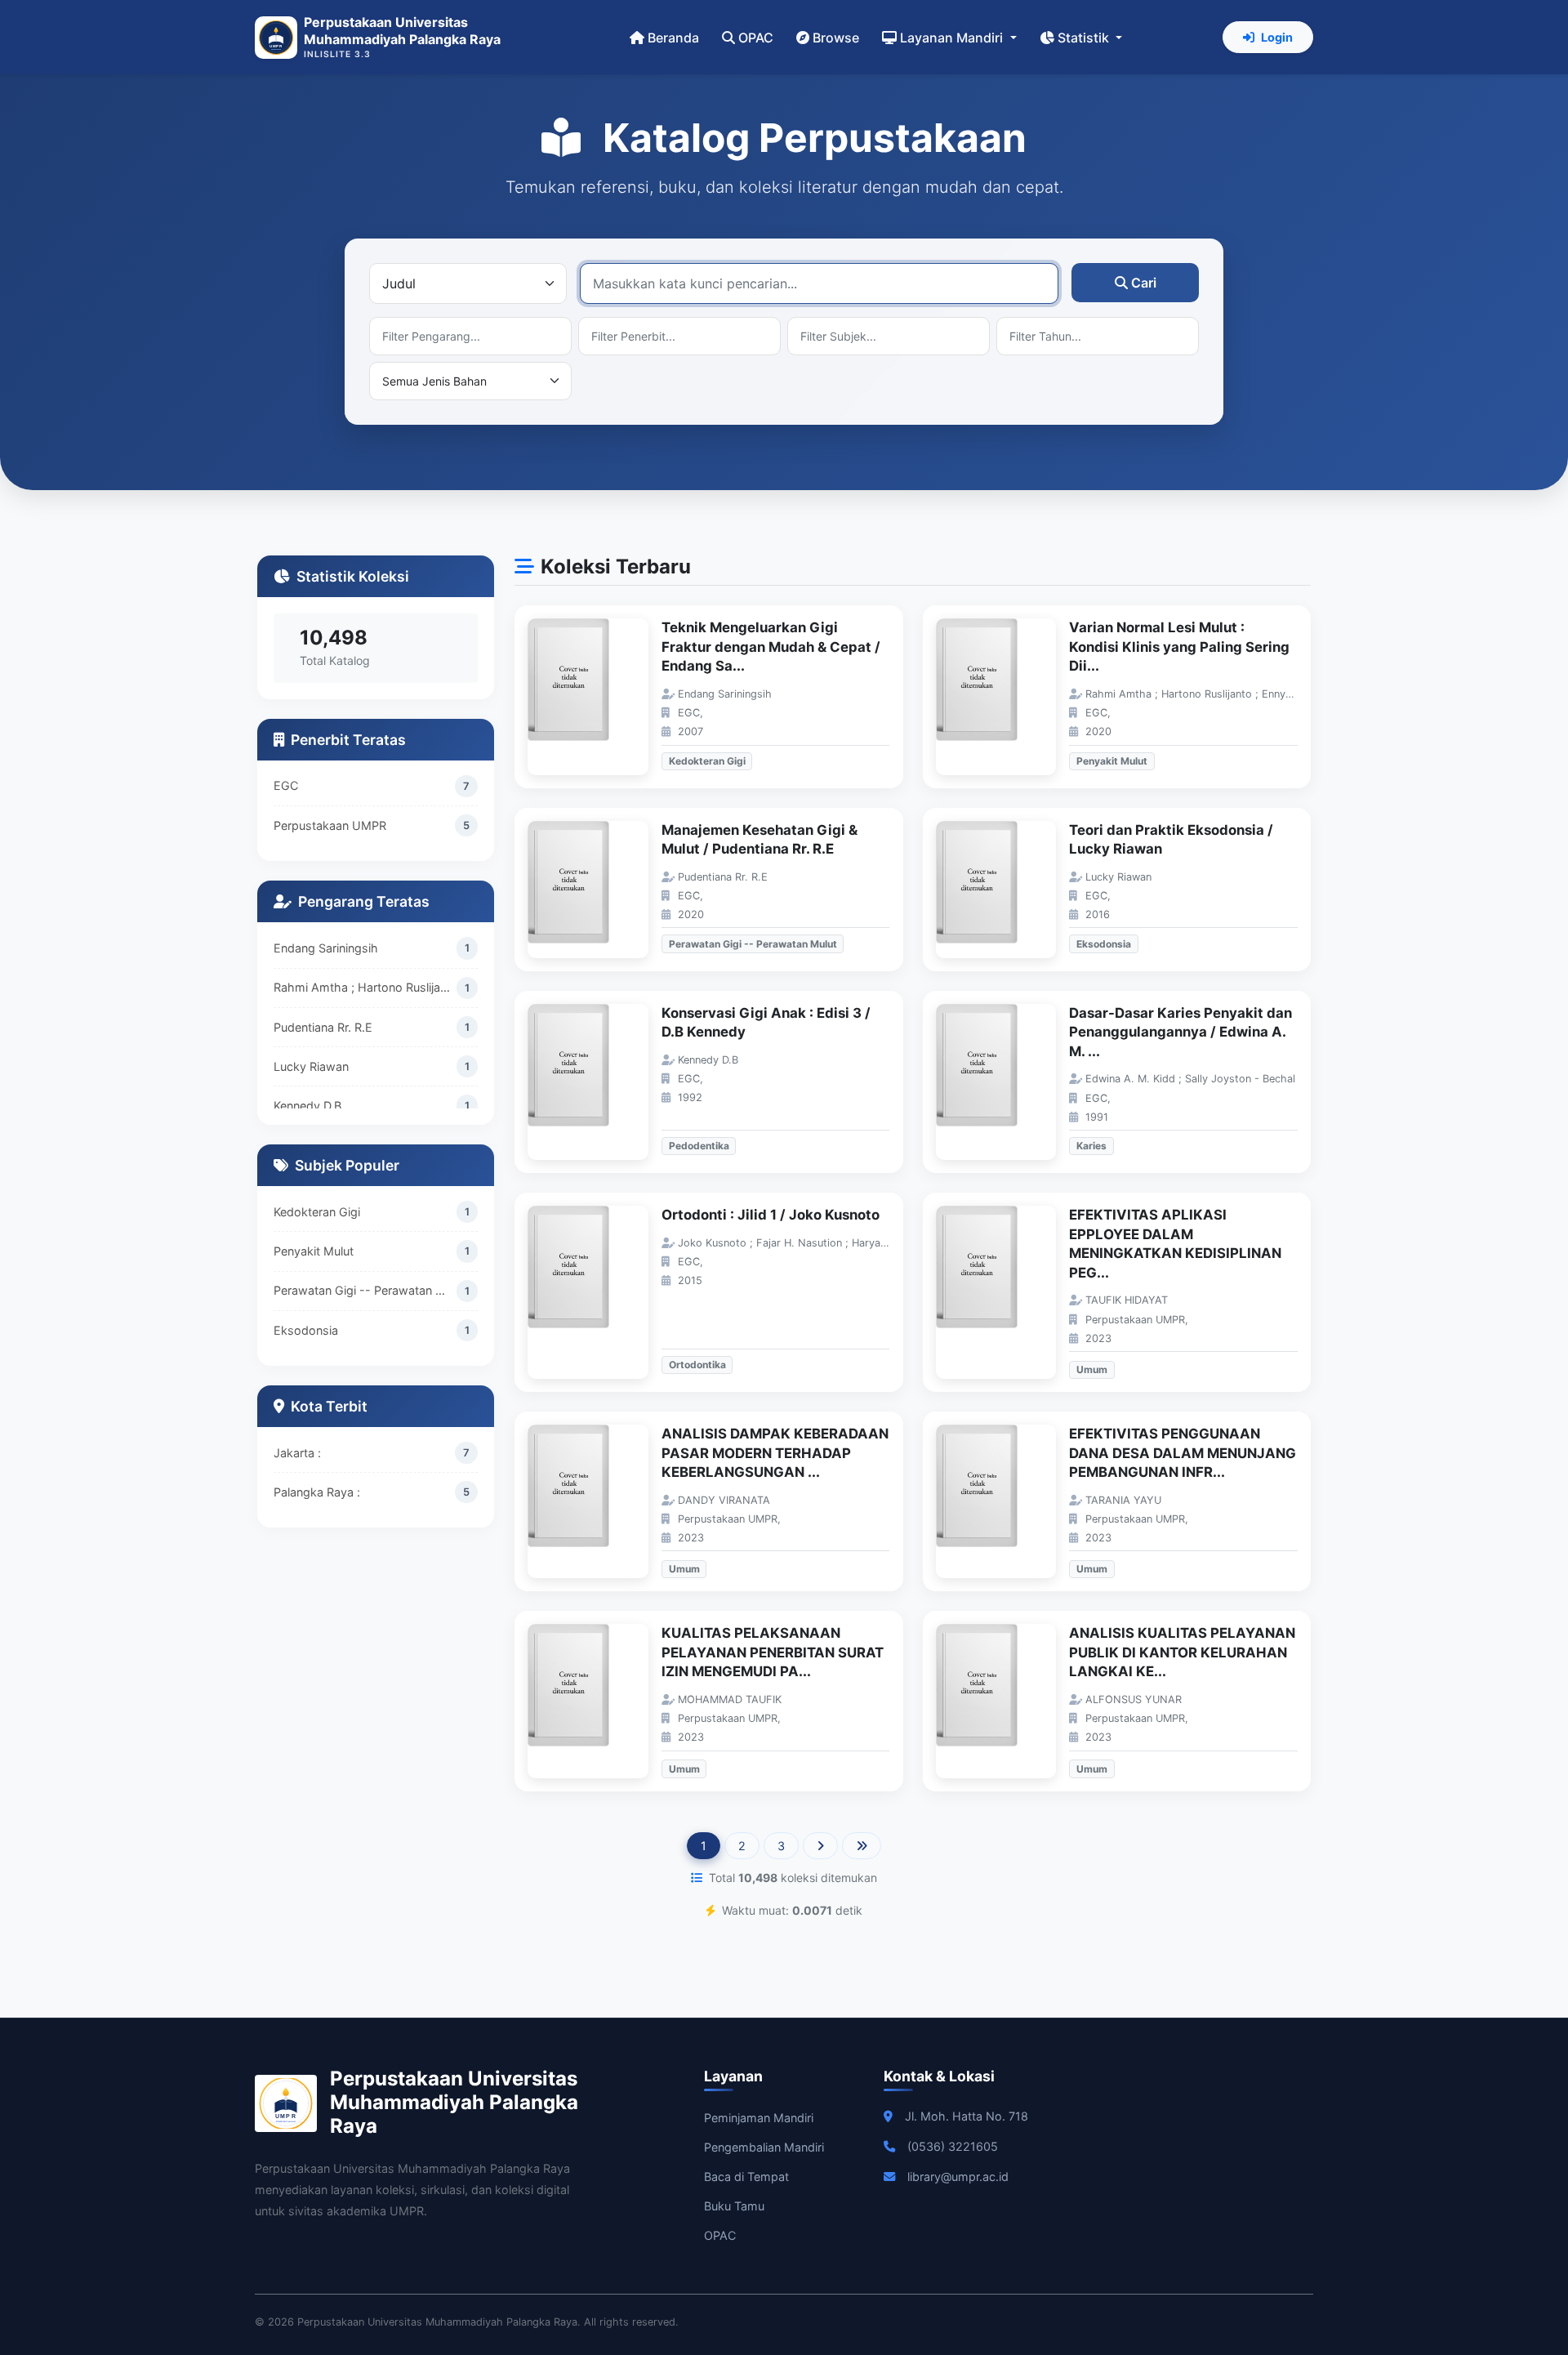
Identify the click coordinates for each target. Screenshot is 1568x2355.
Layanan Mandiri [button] (953, 38)
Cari (1144, 283)
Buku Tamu (734, 2206)
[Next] (820, 1846)
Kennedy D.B (307, 1106)
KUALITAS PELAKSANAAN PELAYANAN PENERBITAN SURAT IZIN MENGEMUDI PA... (773, 1652)
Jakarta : (297, 1453)
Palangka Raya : (317, 1492)
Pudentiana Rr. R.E (323, 1026)
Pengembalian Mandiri (764, 2147)
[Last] (862, 1846)
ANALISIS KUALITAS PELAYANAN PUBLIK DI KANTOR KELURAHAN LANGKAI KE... (1182, 1652)
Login (1277, 37)
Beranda (673, 38)
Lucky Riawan (311, 1066)
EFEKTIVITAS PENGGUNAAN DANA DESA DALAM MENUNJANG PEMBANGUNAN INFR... (1183, 1453)
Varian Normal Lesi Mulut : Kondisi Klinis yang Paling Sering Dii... (1179, 647)
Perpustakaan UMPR (330, 825)
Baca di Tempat (746, 2177)
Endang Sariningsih (326, 948)
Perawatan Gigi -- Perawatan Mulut (365, 1290)
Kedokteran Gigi (317, 1212)
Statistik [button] (1085, 38)
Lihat (596, 697)
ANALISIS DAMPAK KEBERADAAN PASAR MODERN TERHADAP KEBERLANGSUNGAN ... (775, 1453)
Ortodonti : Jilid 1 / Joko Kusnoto (771, 1215)
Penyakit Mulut (314, 1251)
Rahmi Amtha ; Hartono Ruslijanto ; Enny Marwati (365, 987)
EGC (286, 785)
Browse (836, 38)
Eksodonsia (306, 1330)
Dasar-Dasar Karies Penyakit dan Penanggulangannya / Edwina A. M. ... (1180, 1032)
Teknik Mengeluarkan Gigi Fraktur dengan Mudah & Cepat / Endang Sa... (771, 647)
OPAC (756, 38)
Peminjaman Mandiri (759, 2118)
